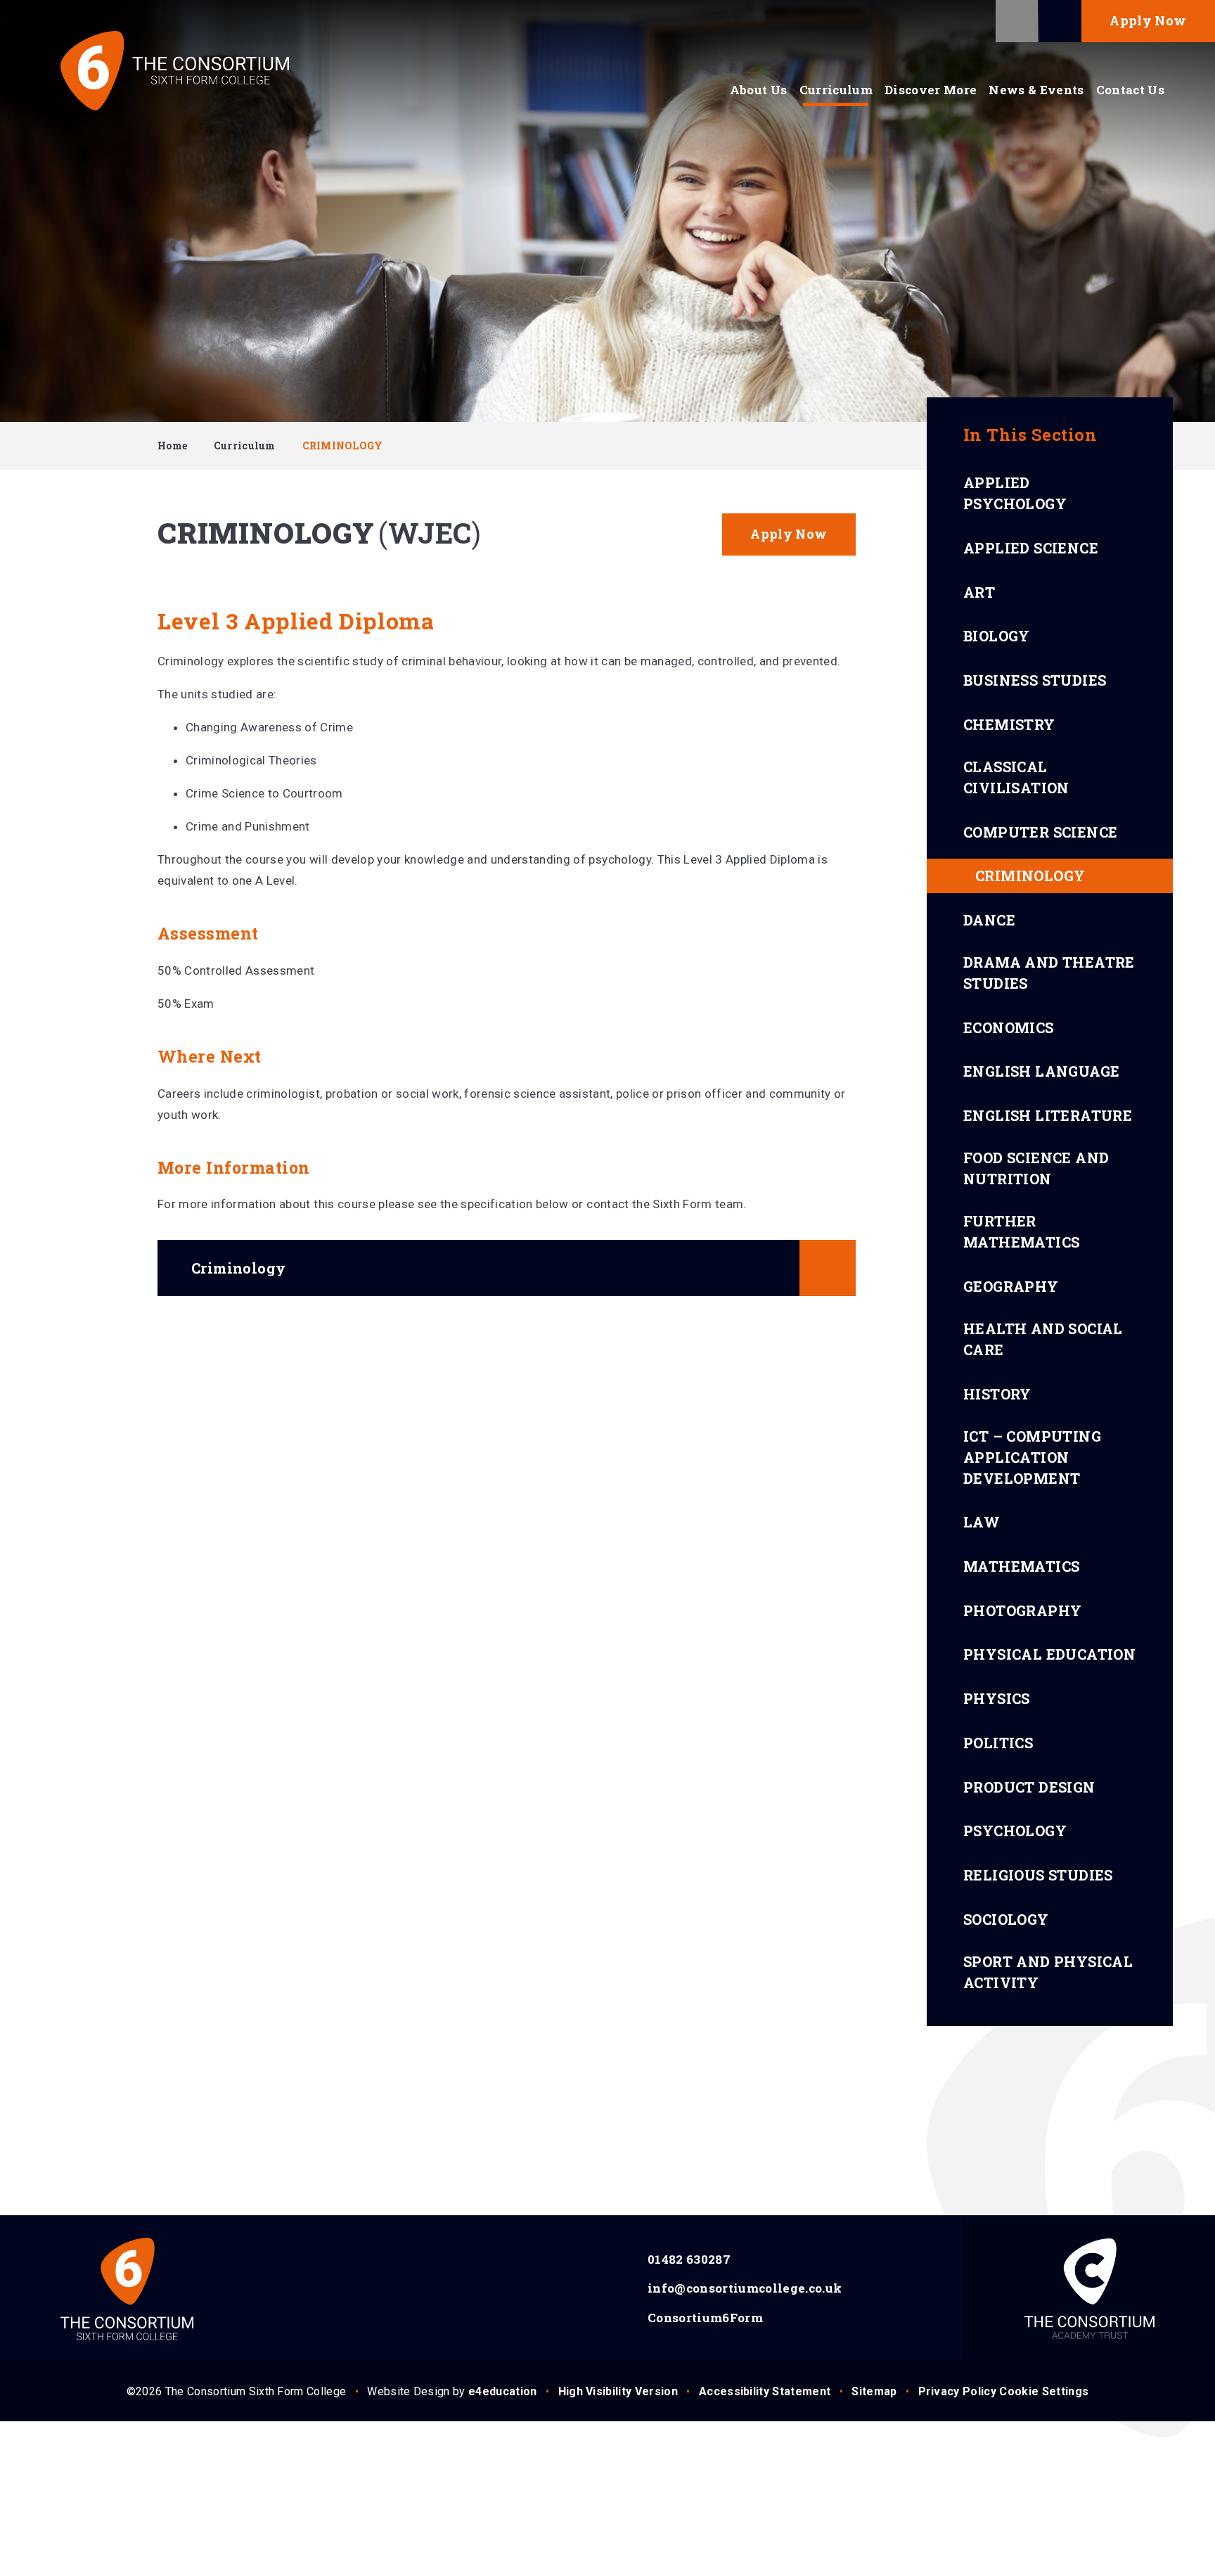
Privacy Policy (957, 2391)
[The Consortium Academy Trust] (1089, 2289)
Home (172, 446)
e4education (503, 2391)
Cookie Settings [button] (1044, 2391)
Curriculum (245, 446)
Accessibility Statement (765, 2391)
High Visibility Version (618, 2391)
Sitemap (874, 2391)
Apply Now (1148, 20)
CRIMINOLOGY (343, 446)
